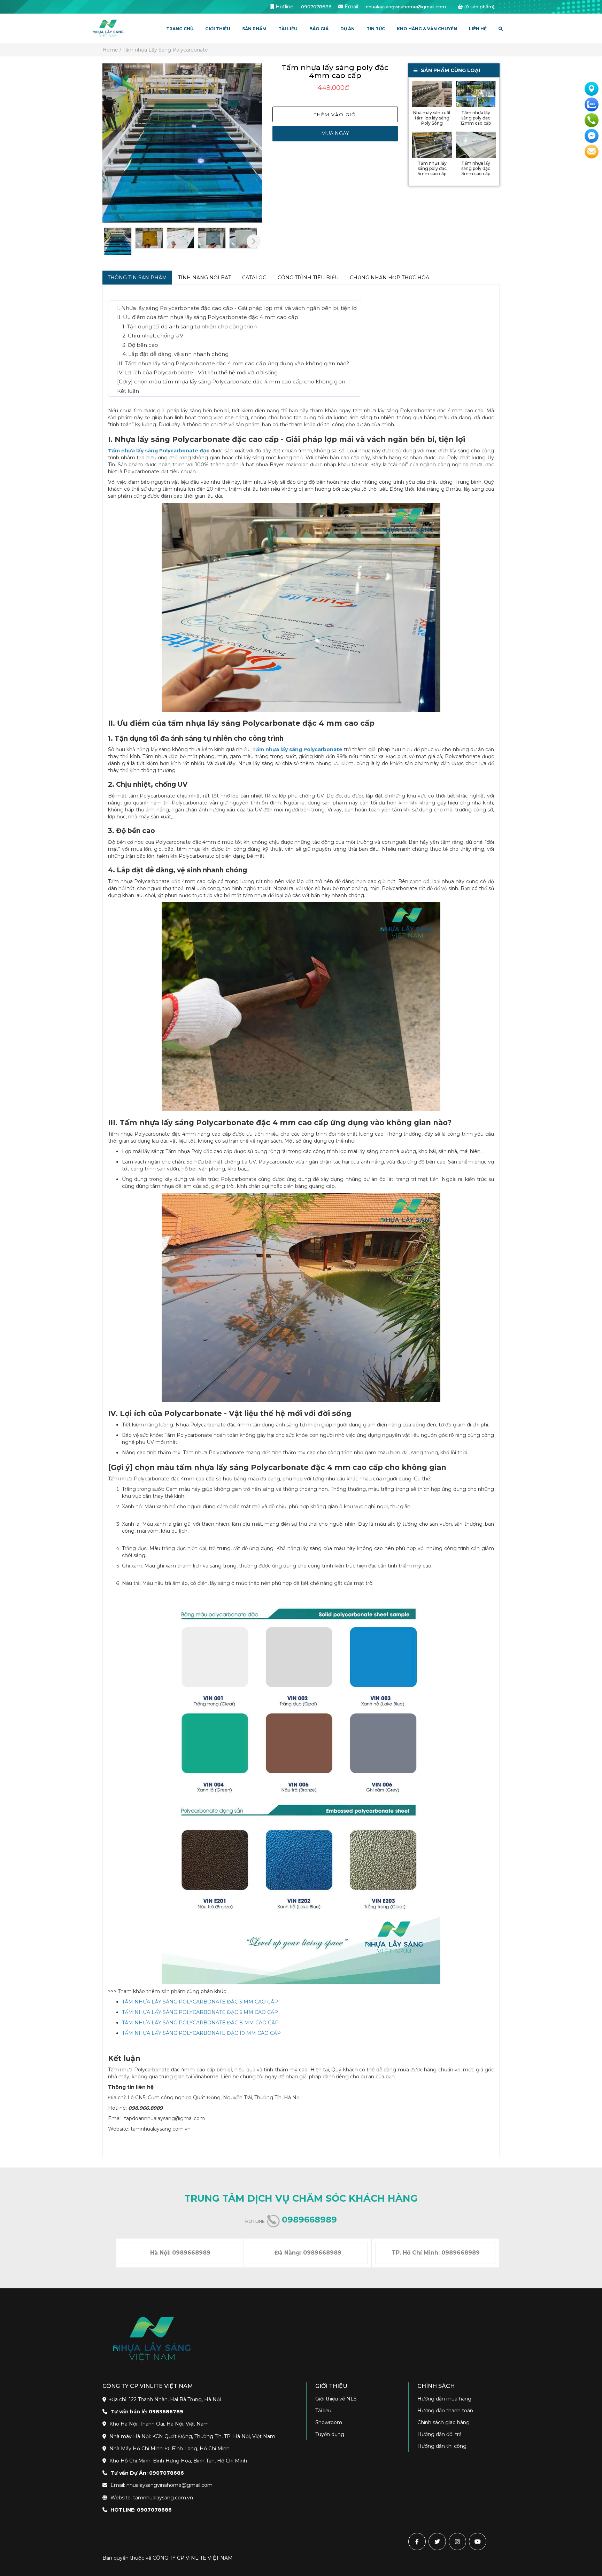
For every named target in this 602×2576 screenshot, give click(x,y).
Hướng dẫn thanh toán (445, 2411)
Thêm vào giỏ (335, 115)
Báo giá (319, 29)
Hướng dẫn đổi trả (439, 2434)
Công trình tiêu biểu (308, 278)
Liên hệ (478, 29)
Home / (112, 50)
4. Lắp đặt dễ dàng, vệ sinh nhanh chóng (175, 354)
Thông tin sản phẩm (137, 278)
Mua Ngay (335, 133)
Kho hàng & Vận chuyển (427, 29)
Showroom (329, 2422)
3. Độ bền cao (140, 345)
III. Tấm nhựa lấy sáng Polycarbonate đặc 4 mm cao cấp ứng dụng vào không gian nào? (233, 363)
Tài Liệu (288, 29)
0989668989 (309, 2220)
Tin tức (376, 29)
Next (254, 241)
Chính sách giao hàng (443, 2422)
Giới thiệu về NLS (336, 2399)
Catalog (254, 278)
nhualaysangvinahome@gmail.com (406, 7)
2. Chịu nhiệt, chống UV (153, 336)
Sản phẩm (254, 29)
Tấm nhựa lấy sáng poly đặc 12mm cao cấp (476, 118)
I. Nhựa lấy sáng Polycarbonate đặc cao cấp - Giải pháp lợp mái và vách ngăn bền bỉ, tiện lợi (237, 308)
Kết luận (128, 391)
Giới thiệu (218, 29)
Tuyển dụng (330, 2434)
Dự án (348, 29)
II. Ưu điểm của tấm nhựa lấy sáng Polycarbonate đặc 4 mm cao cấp (208, 317)
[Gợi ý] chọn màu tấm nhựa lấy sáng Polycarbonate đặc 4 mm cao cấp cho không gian (231, 382)
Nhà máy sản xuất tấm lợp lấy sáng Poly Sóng (432, 118)
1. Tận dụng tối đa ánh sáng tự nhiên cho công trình (190, 326)
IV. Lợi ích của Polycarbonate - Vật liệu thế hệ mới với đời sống (197, 372)
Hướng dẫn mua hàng (444, 2399)
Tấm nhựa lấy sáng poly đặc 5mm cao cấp (432, 168)
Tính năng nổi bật (204, 278)
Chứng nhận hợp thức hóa (389, 278)
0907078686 (316, 7)
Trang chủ (180, 29)
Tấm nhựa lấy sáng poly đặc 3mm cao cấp (476, 168)
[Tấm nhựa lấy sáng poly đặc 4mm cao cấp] (182, 143)
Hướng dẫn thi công (442, 2446)
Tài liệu (323, 2411)
